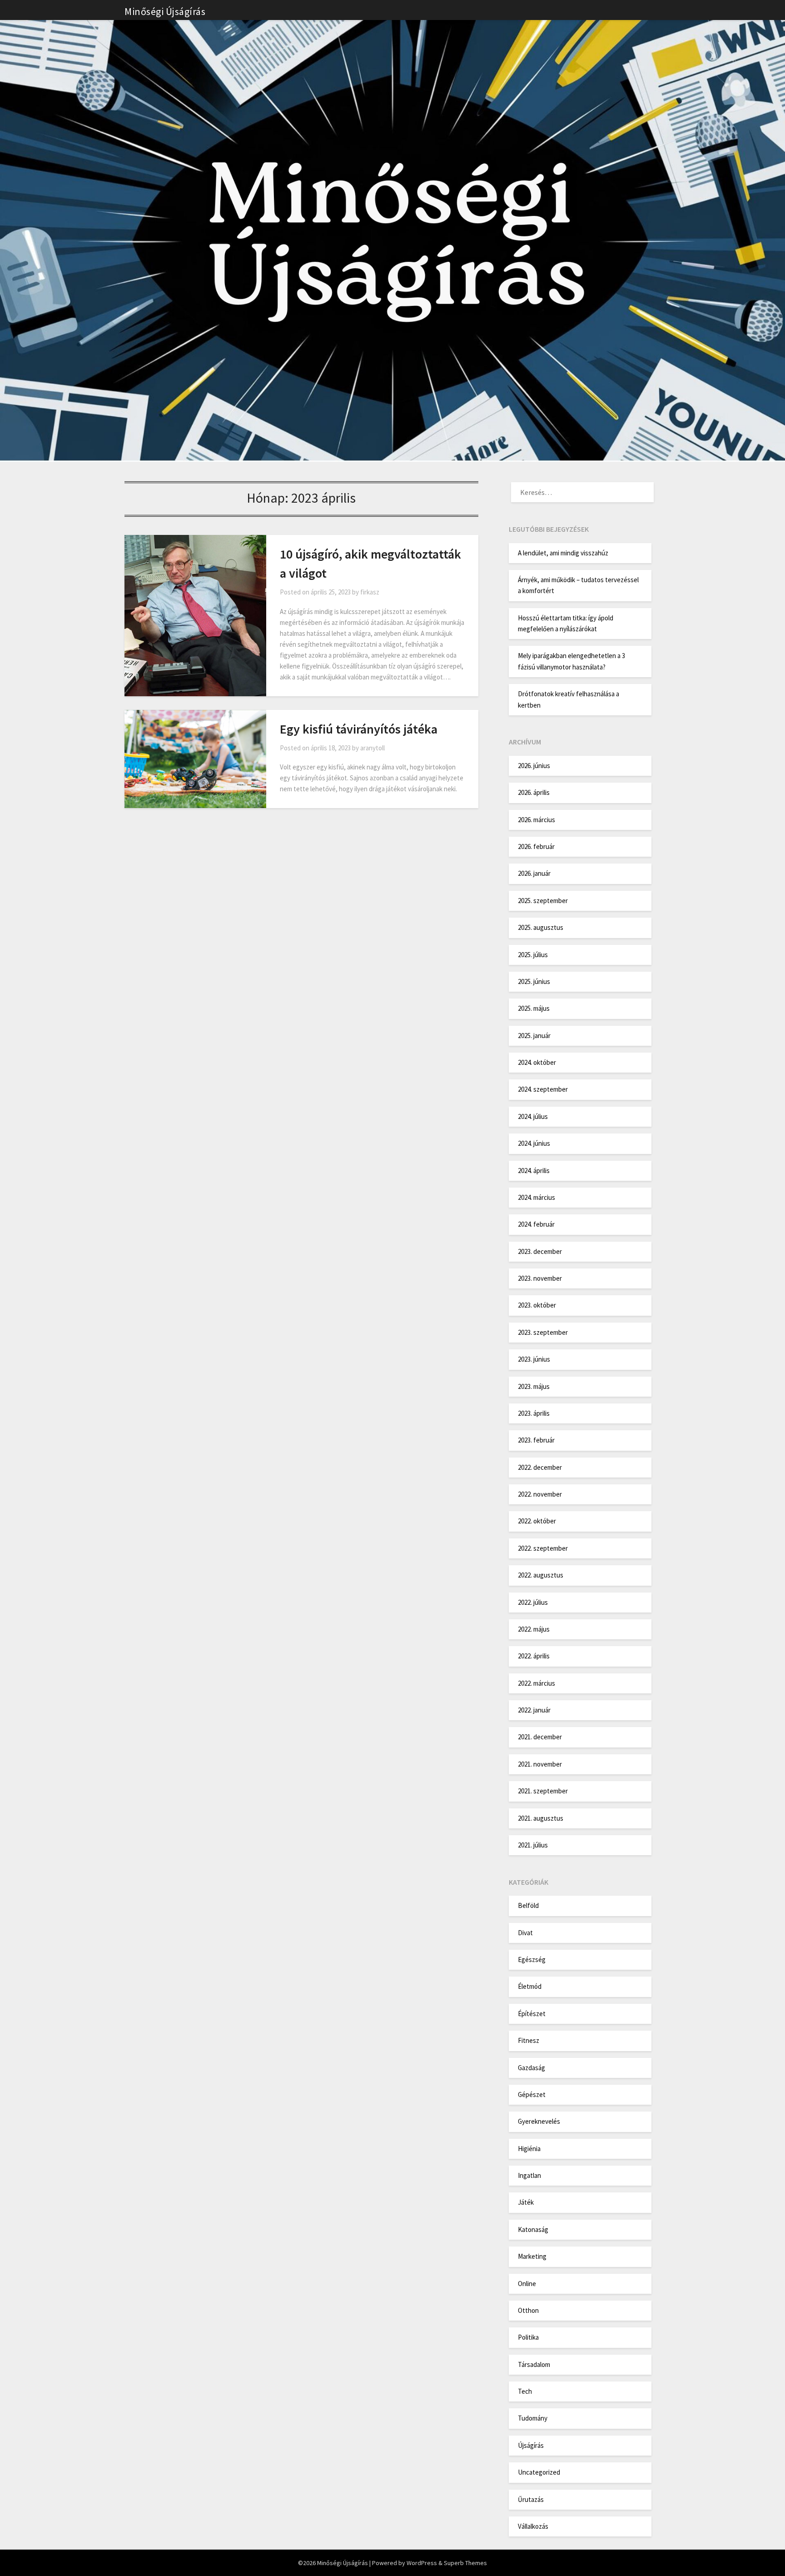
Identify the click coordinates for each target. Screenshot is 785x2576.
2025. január (534, 1036)
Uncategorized (539, 2472)
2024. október (537, 1062)
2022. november (540, 1494)
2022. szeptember (543, 1548)
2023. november (540, 1278)
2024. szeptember (543, 1089)
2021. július (533, 1845)
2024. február (536, 1224)
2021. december (540, 1737)
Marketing (532, 2256)
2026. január (534, 873)
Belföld (528, 1905)
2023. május (534, 1386)
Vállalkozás (533, 2526)
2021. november (540, 1764)
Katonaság (533, 2229)
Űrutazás (531, 2499)
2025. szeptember (543, 901)
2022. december (540, 1467)
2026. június (534, 766)
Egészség (532, 1959)
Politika (528, 2337)
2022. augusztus (541, 1575)
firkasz (370, 592)
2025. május (534, 1008)
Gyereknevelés (539, 2121)
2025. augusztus (541, 927)
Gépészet (532, 2094)
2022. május (534, 1629)
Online (527, 2284)
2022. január (534, 1710)
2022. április (534, 1656)
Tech (525, 2391)
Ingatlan (529, 2175)
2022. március (537, 1683)
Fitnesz (529, 2040)
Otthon (528, 2310)
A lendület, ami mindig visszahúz (563, 553)
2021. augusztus (541, 1818)
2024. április (534, 1171)
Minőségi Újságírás (165, 11)
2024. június (534, 1143)
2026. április (534, 792)
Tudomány (533, 2418)
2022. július (533, 1602)
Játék (526, 2202)
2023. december (540, 1251)
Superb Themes (465, 2563)
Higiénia (529, 2149)
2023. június (534, 1359)
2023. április (534, 1413)
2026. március (537, 820)
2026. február (536, 846)
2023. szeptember (543, 1332)
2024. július (533, 1116)
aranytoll (373, 748)
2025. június (534, 981)
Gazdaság (532, 2068)
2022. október (537, 1521)
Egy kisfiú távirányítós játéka (359, 729)
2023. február (536, 1440)
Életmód (530, 1986)
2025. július (533, 955)
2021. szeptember (543, 1791)
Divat (525, 1933)
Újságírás (531, 2445)
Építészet (532, 2014)
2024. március (537, 1197)
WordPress (422, 2563)
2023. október (537, 1305)
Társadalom (534, 2364)
